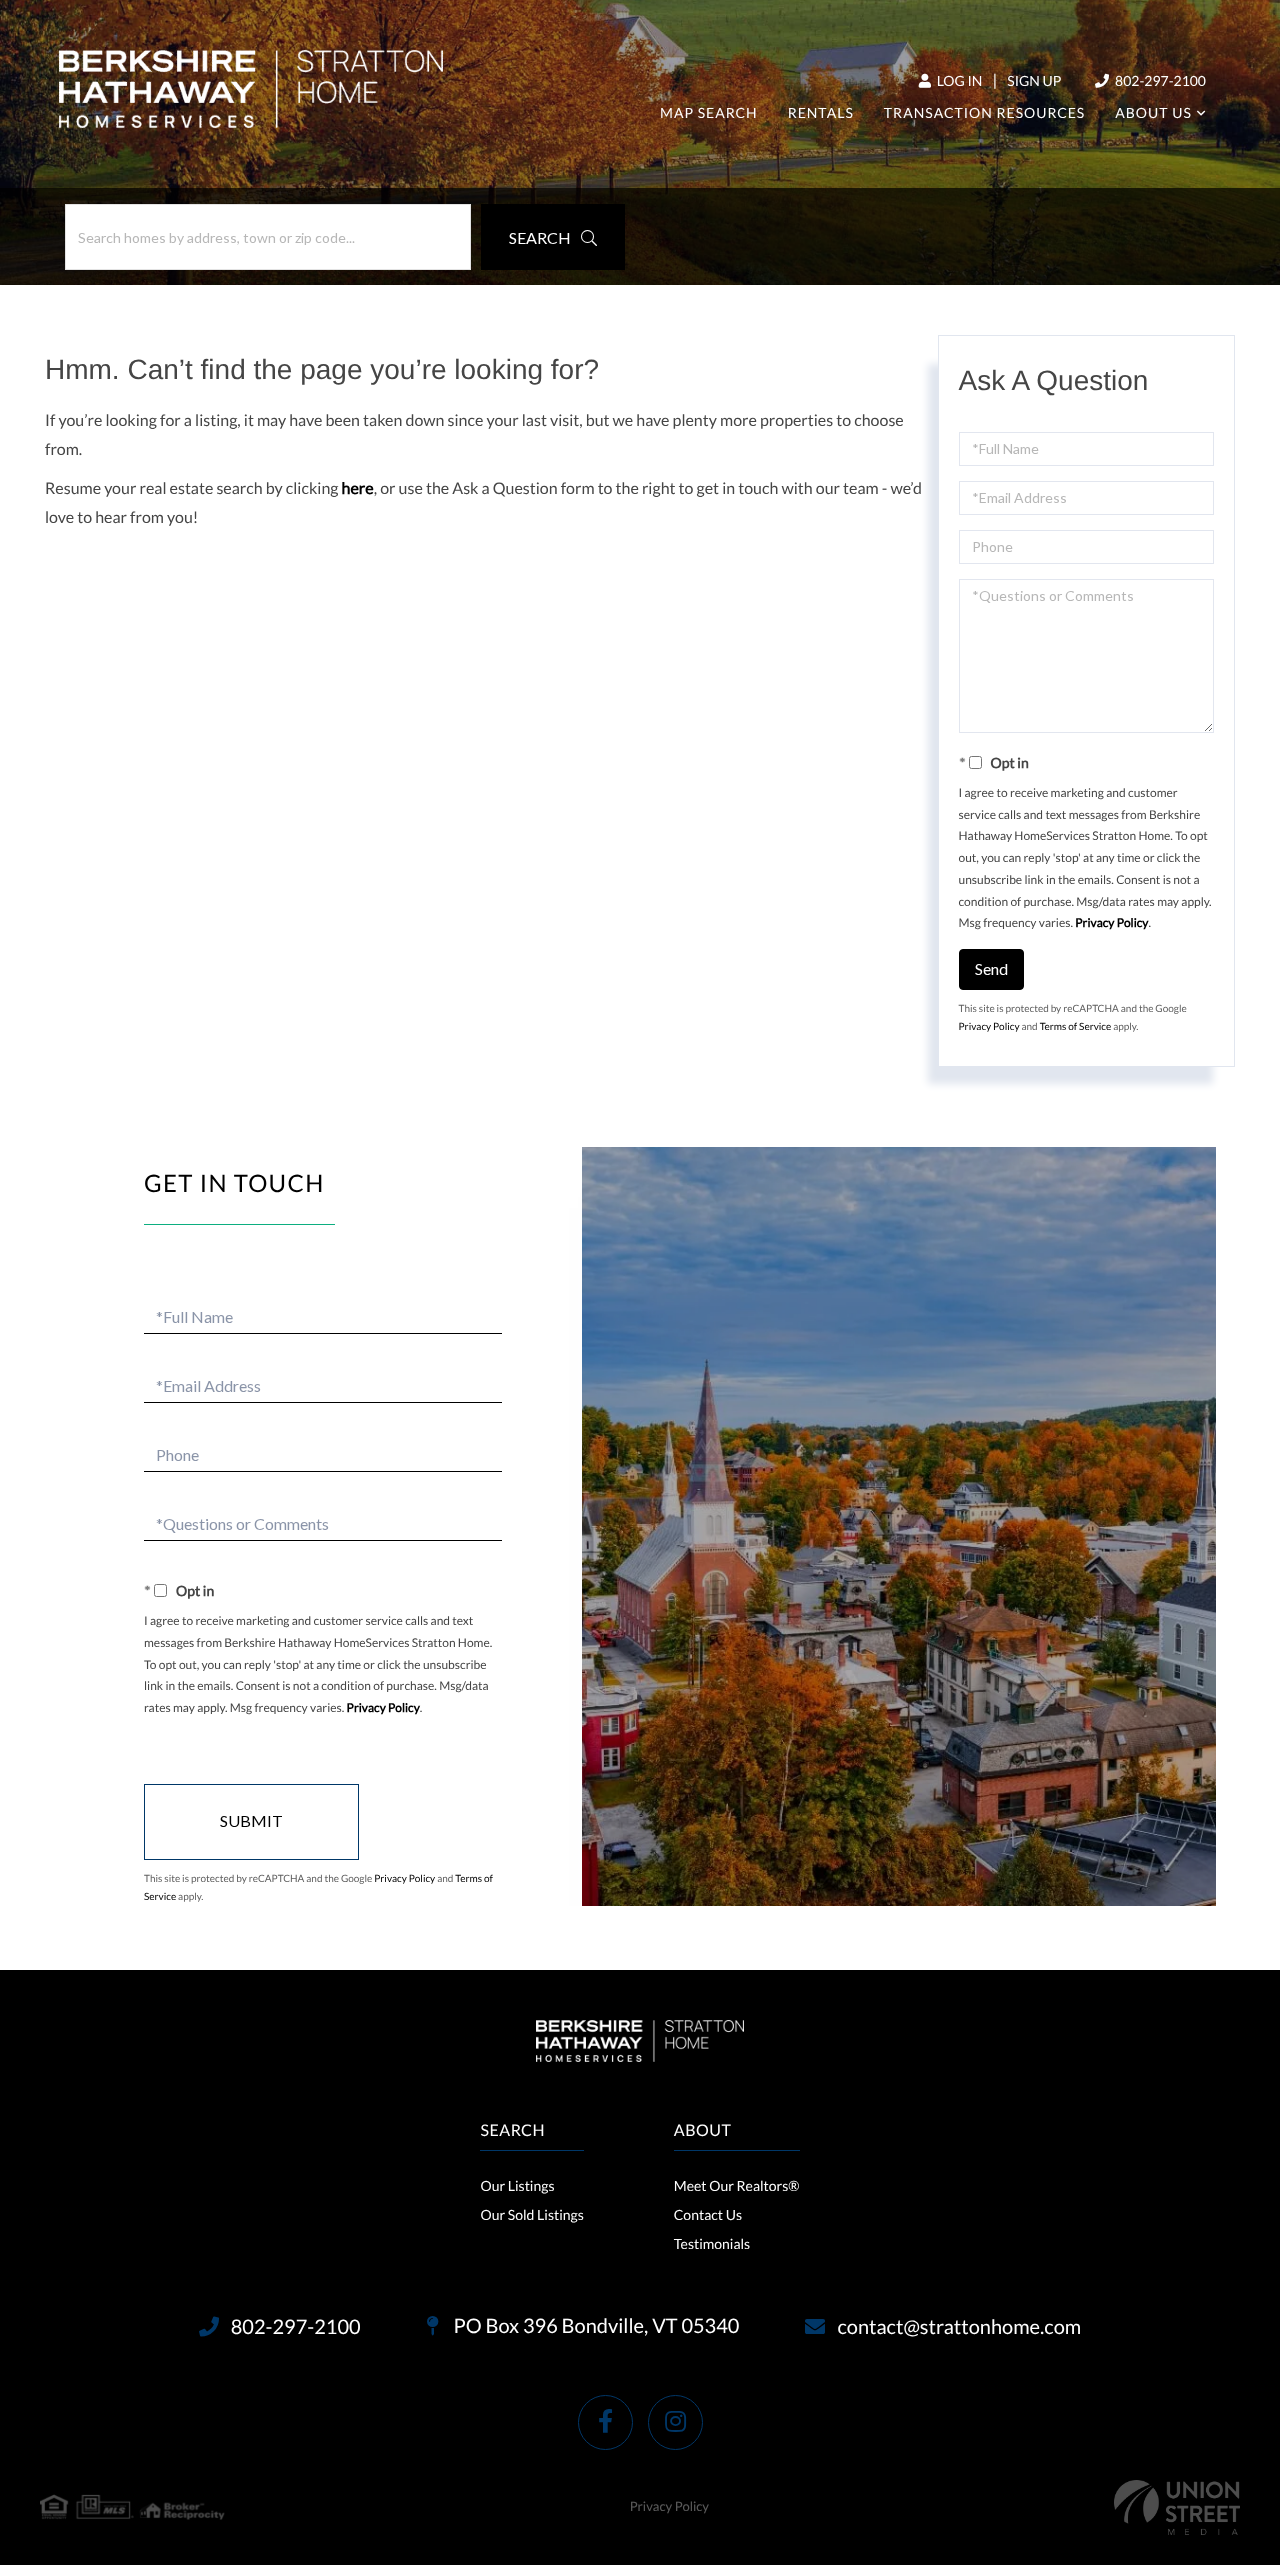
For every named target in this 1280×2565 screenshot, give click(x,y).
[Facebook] (605, 2422)
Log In (958, 80)
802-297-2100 (1159, 80)
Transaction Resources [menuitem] (984, 112)
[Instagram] (675, 2422)
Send (991, 968)
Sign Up (1034, 80)
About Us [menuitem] (1153, 112)
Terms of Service (1076, 1027)
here (358, 488)
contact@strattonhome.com (959, 2327)
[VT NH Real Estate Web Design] (1177, 2507)
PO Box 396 (595, 2326)
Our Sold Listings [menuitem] (531, 2214)
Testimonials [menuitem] (712, 2243)
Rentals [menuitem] (821, 112)
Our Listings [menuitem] (517, 2185)
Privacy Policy (1111, 922)
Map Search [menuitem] (709, 112)
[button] (553, 237)
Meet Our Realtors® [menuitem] (737, 2185)
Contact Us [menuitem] (708, 2214)
